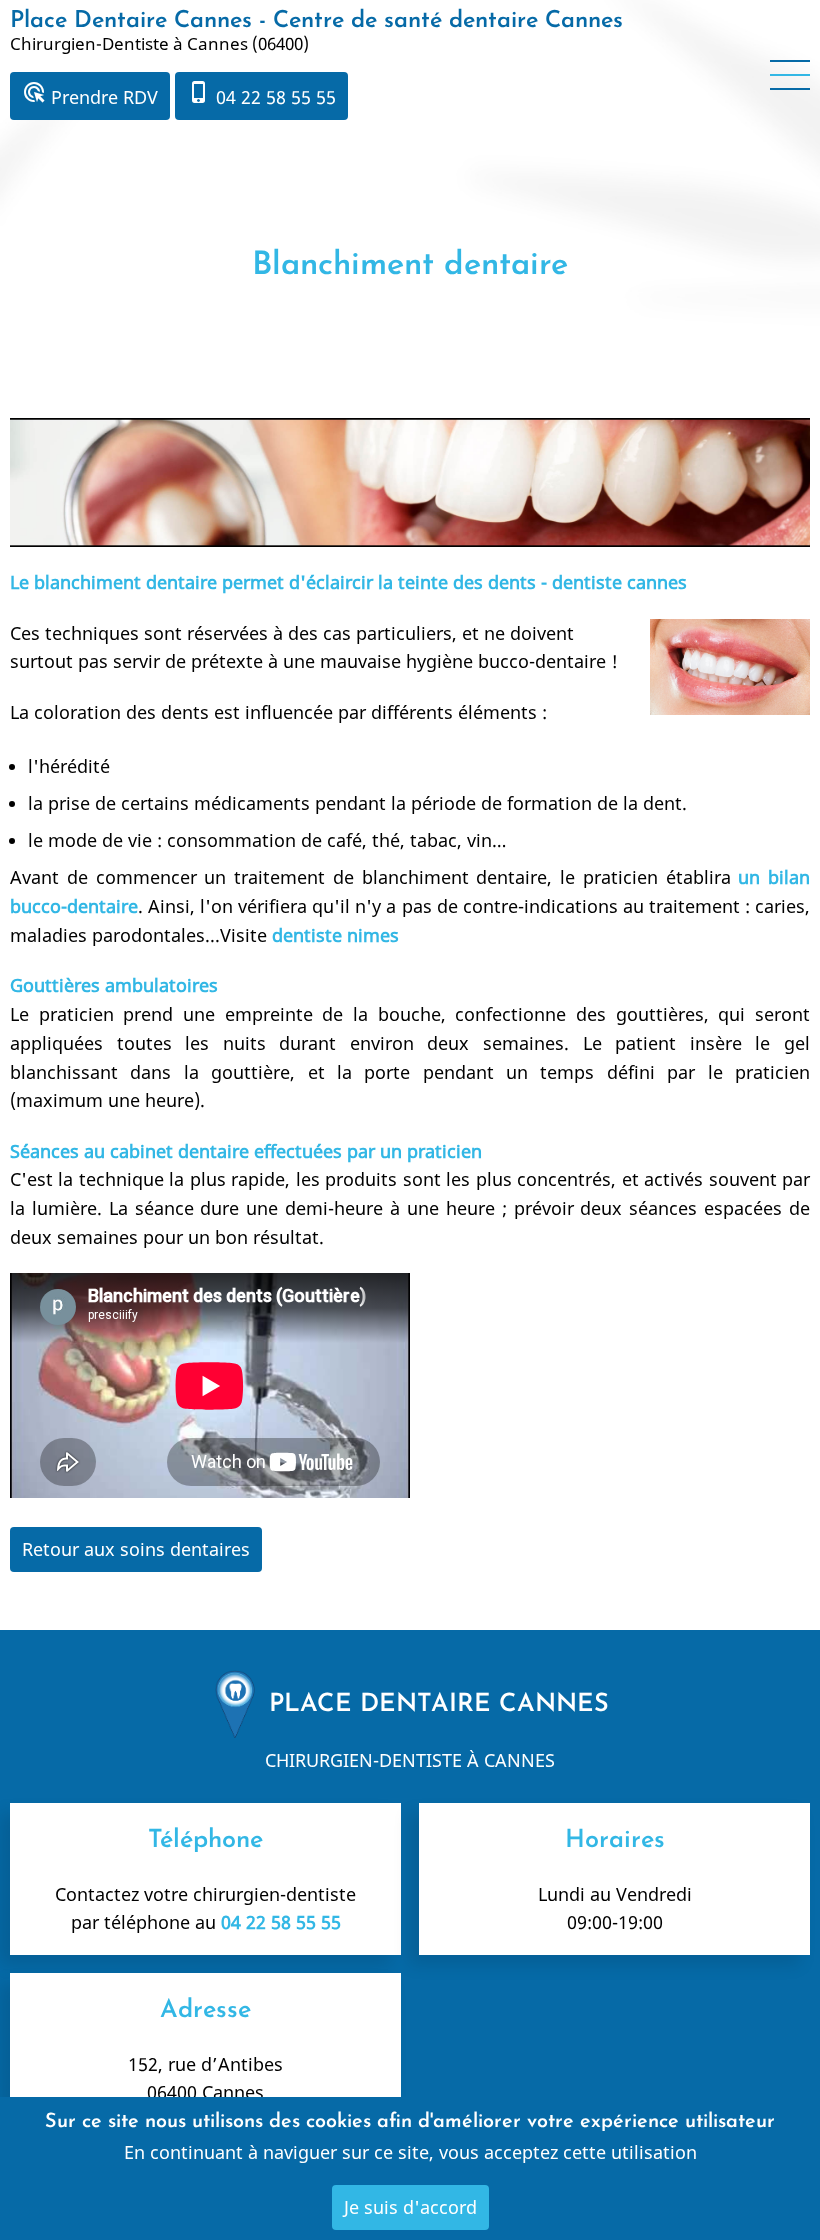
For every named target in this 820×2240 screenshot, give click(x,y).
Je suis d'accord (410, 2207)
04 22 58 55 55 (261, 94)
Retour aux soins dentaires (136, 1549)
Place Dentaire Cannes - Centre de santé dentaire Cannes (316, 21)
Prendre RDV (90, 94)
